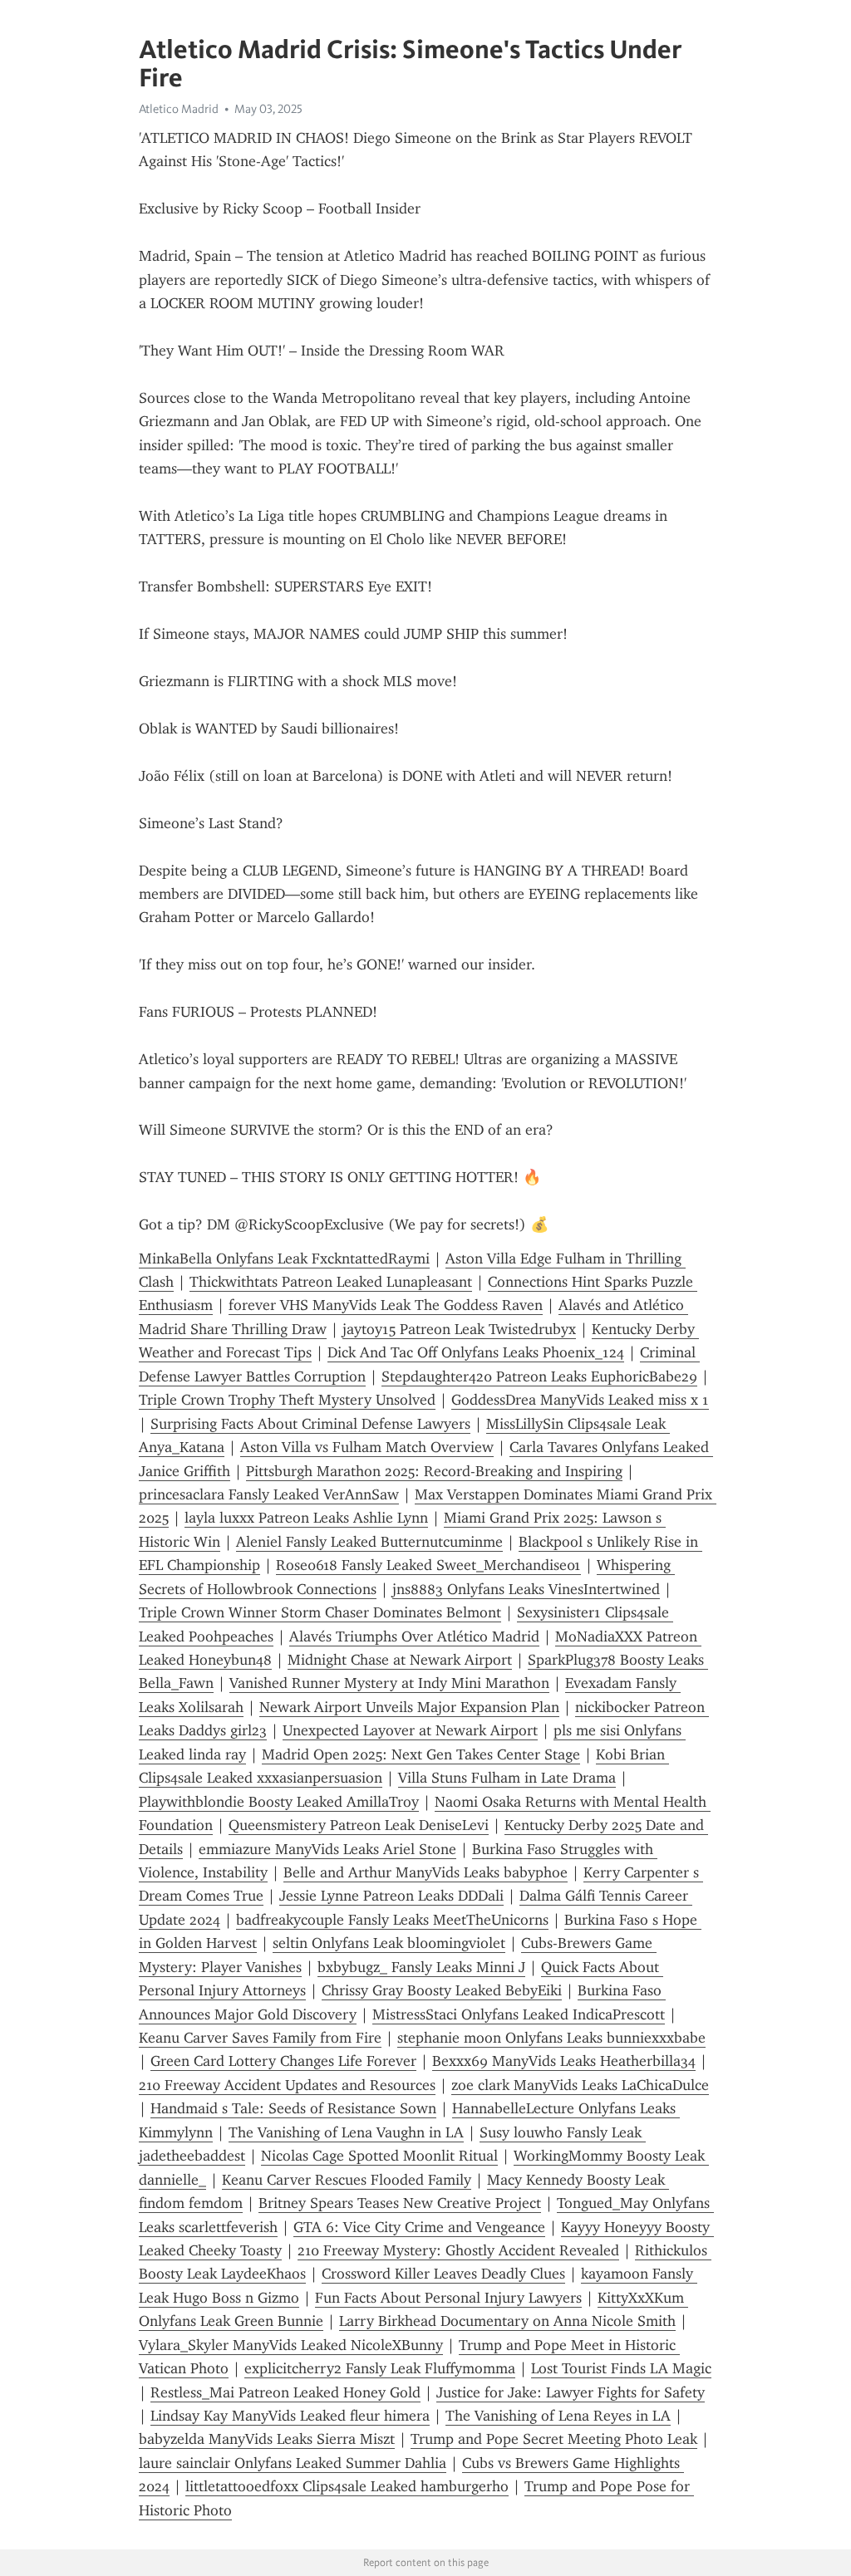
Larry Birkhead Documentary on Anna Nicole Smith (507, 2321)
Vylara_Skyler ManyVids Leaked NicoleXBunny (291, 2345)
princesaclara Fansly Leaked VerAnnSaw (269, 1494)
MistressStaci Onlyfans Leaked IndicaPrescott (519, 2014)
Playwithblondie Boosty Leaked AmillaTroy (279, 1802)
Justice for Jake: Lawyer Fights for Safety (571, 2392)
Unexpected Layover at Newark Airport (410, 1730)
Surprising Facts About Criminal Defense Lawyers (310, 1424)
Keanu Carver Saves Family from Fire (260, 2038)
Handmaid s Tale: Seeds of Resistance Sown (293, 2108)
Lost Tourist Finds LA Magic (621, 2368)
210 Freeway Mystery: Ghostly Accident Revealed (458, 2250)
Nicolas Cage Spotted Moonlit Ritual (379, 2156)
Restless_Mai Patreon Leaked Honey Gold (285, 2392)
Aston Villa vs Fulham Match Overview (367, 1447)
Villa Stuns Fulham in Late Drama (507, 1778)
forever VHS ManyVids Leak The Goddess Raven (386, 1305)
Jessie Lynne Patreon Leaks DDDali (391, 1896)
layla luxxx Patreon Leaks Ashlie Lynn (306, 1518)
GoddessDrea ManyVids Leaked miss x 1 (580, 1400)
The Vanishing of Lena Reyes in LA (558, 2416)
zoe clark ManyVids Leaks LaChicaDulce (580, 2085)
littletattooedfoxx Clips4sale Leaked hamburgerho (347, 2486)
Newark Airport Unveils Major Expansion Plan (409, 1707)
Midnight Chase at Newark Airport (400, 1660)
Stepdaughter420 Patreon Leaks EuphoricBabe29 (539, 1376)
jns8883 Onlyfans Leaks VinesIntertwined (526, 1589)
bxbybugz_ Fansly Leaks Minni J (421, 1967)
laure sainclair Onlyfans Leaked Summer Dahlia (293, 2463)
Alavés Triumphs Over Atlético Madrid (414, 1636)
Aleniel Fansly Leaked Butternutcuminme (369, 1542)
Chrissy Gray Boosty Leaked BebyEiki (442, 1990)
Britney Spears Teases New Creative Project (400, 2203)
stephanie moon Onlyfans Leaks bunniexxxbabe (551, 2038)
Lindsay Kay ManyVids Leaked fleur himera (290, 2416)
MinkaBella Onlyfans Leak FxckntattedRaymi (284, 1259)
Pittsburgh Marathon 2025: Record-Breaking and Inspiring (434, 1471)
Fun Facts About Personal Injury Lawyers (448, 2298)
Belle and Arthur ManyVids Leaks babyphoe (425, 1872)
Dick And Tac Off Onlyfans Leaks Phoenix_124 (476, 1352)
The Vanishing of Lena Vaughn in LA (346, 2132)
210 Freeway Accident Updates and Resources (287, 2085)
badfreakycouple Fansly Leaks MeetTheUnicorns (392, 1920)
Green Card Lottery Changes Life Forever (283, 2061)
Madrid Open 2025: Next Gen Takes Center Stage (421, 1754)
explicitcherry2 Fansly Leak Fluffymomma (380, 2368)
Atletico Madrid (179, 109)
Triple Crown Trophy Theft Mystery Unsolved (287, 1400)
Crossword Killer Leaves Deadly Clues (443, 2274)
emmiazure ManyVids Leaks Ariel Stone (327, 1849)
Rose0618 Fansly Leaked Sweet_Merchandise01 (428, 1565)
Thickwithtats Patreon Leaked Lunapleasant (331, 1282)
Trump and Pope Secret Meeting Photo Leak (554, 2439)
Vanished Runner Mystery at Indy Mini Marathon (389, 1683)
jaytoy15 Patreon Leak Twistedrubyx (459, 1329)
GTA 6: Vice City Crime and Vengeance (419, 2227)
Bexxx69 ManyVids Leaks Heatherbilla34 (564, 2061)
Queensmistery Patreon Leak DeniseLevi (359, 1825)
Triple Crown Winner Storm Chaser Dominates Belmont (320, 1612)
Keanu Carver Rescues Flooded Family (347, 2180)
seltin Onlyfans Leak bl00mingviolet (389, 1943)
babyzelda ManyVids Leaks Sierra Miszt (267, 2439)
